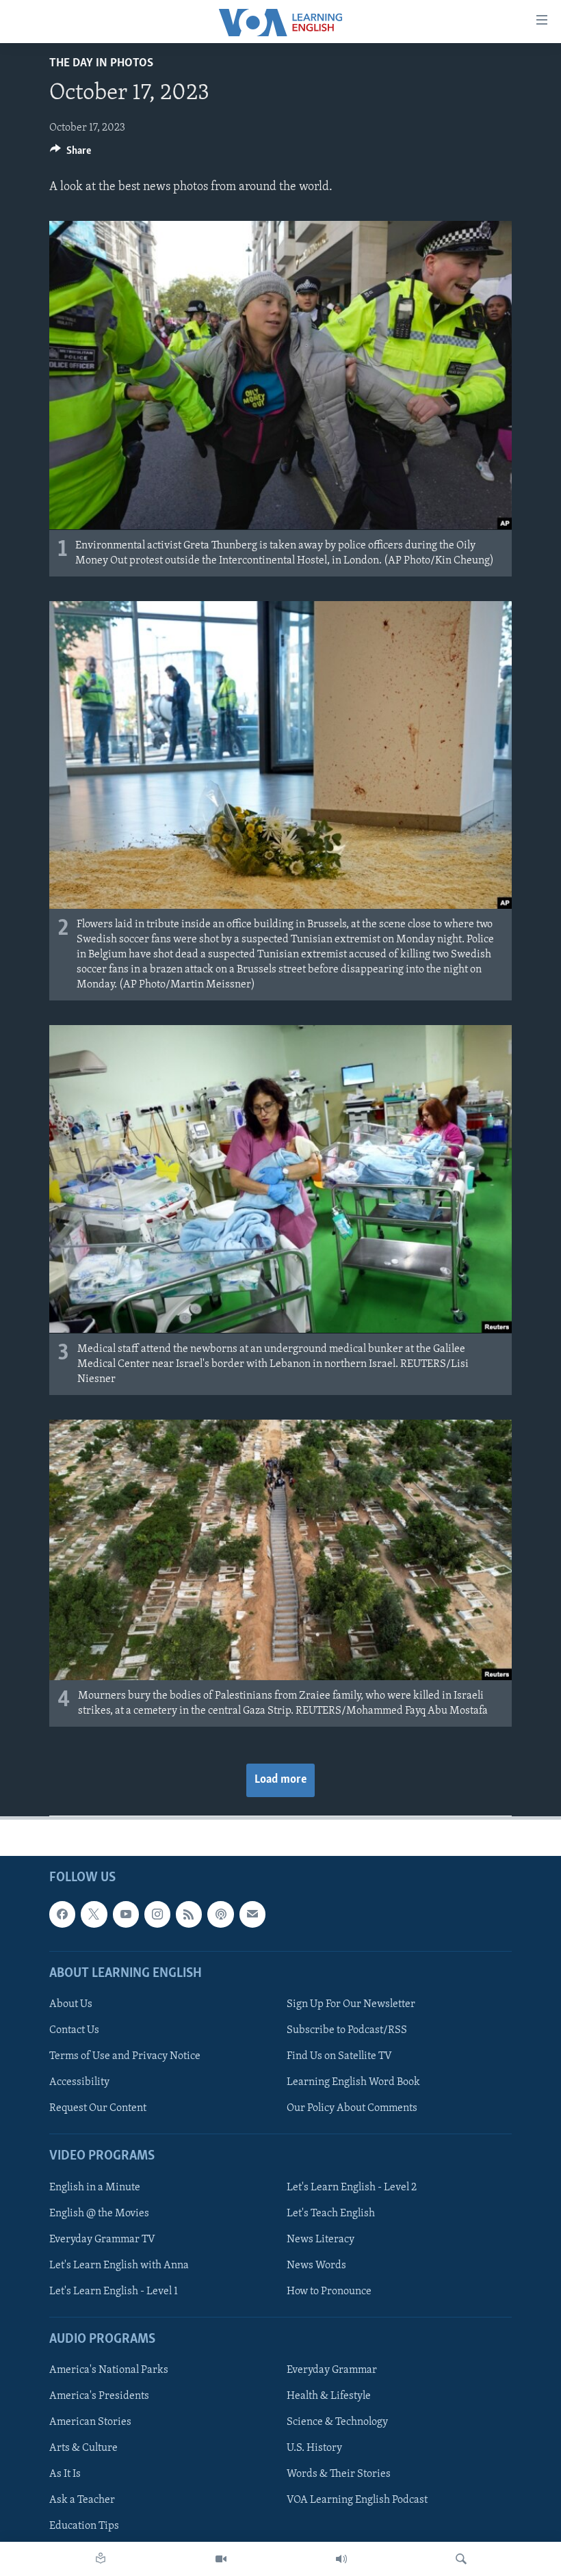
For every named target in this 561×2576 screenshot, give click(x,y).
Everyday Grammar (332, 2370)
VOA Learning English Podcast (357, 2500)
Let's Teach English (331, 2213)
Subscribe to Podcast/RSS (347, 2030)
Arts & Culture (83, 2448)
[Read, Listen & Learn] (101, 2559)
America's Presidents (99, 2396)
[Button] (70, 154)
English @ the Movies (99, 2213)
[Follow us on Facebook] (62, 1914)
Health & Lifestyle (329, 2396)
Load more (280, 1780)
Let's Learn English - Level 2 (352, 2187)
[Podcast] (220, 1914)
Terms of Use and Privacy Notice (125, 2056)
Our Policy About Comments (352, 2108)
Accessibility (79, 2082)
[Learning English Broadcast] (341, 2559)
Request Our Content (98, 2108)
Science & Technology (337, 2422)
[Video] (221, 2559)
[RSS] (189, 1914)
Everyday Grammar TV (102, 2239)
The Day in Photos (101, 64)
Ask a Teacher (82, 2500)
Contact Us (74, 2030)
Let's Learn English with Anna (119, 2265)
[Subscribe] (252, 1914)
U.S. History (314, 2448)
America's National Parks (109, 2370)
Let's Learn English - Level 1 (114, 2292)
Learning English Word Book (353, 2082)
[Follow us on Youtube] (126, 1914)
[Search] (461, 2559)
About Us (71, 2004)
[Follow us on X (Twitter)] (94, 1914)
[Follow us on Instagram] (157, 1914)
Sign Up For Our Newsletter (351, 2004)
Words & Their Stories (339, 2474)
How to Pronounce (329, 2292)
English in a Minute (95, 2187)
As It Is (65, 2474)
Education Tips (84, 2526)
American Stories (90, 2422)
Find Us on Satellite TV (339, 2056)
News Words (316, 2265)
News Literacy (321, 2239)
